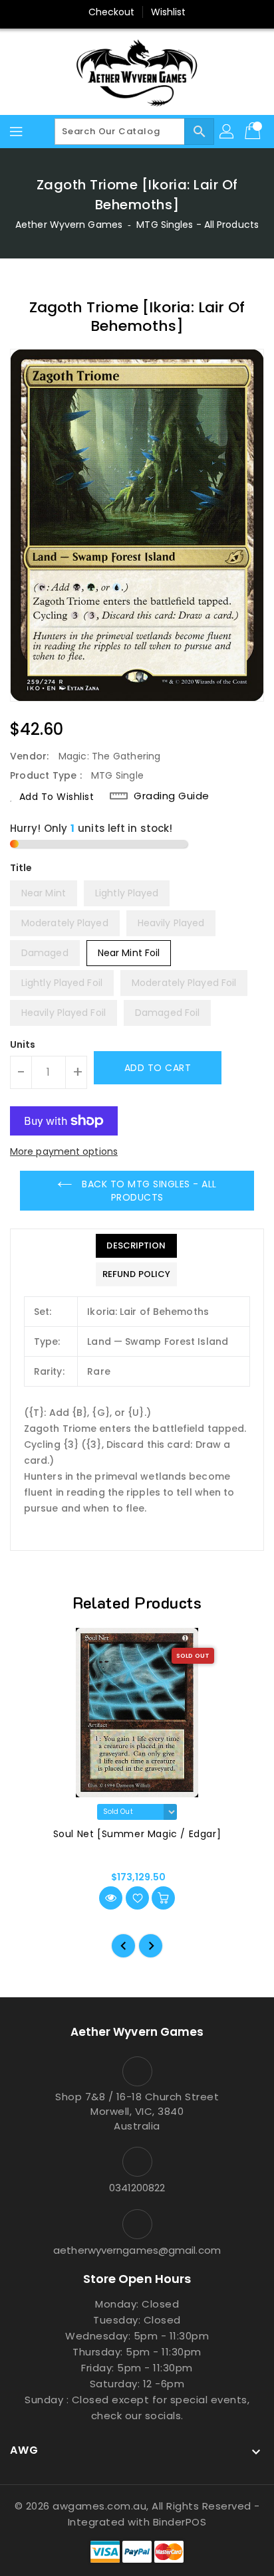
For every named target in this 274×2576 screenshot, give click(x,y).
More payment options (64, 1151)
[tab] (136, 1246)
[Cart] (254, 132)
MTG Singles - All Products (198, 225)
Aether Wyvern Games (69, 225)
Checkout (112, 12)
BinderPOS (180, 2522)
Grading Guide (172, 796)
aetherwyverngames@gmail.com (137, 2250)
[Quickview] (111, 1898)
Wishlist (169, 12)
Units (23, 1044)
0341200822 (137, 2188)
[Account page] (227, 132)
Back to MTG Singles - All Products (148, 1191)
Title (21, 868)
